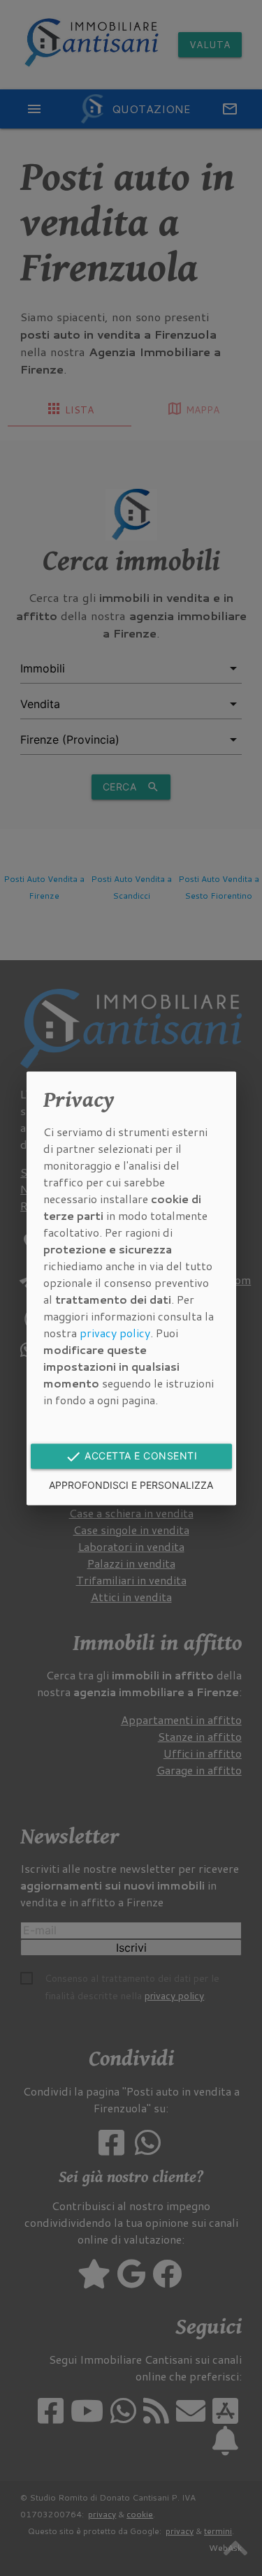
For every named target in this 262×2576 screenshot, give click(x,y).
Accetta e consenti (131, 1457)
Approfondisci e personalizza (131, 1485)
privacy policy (115, 1333)
